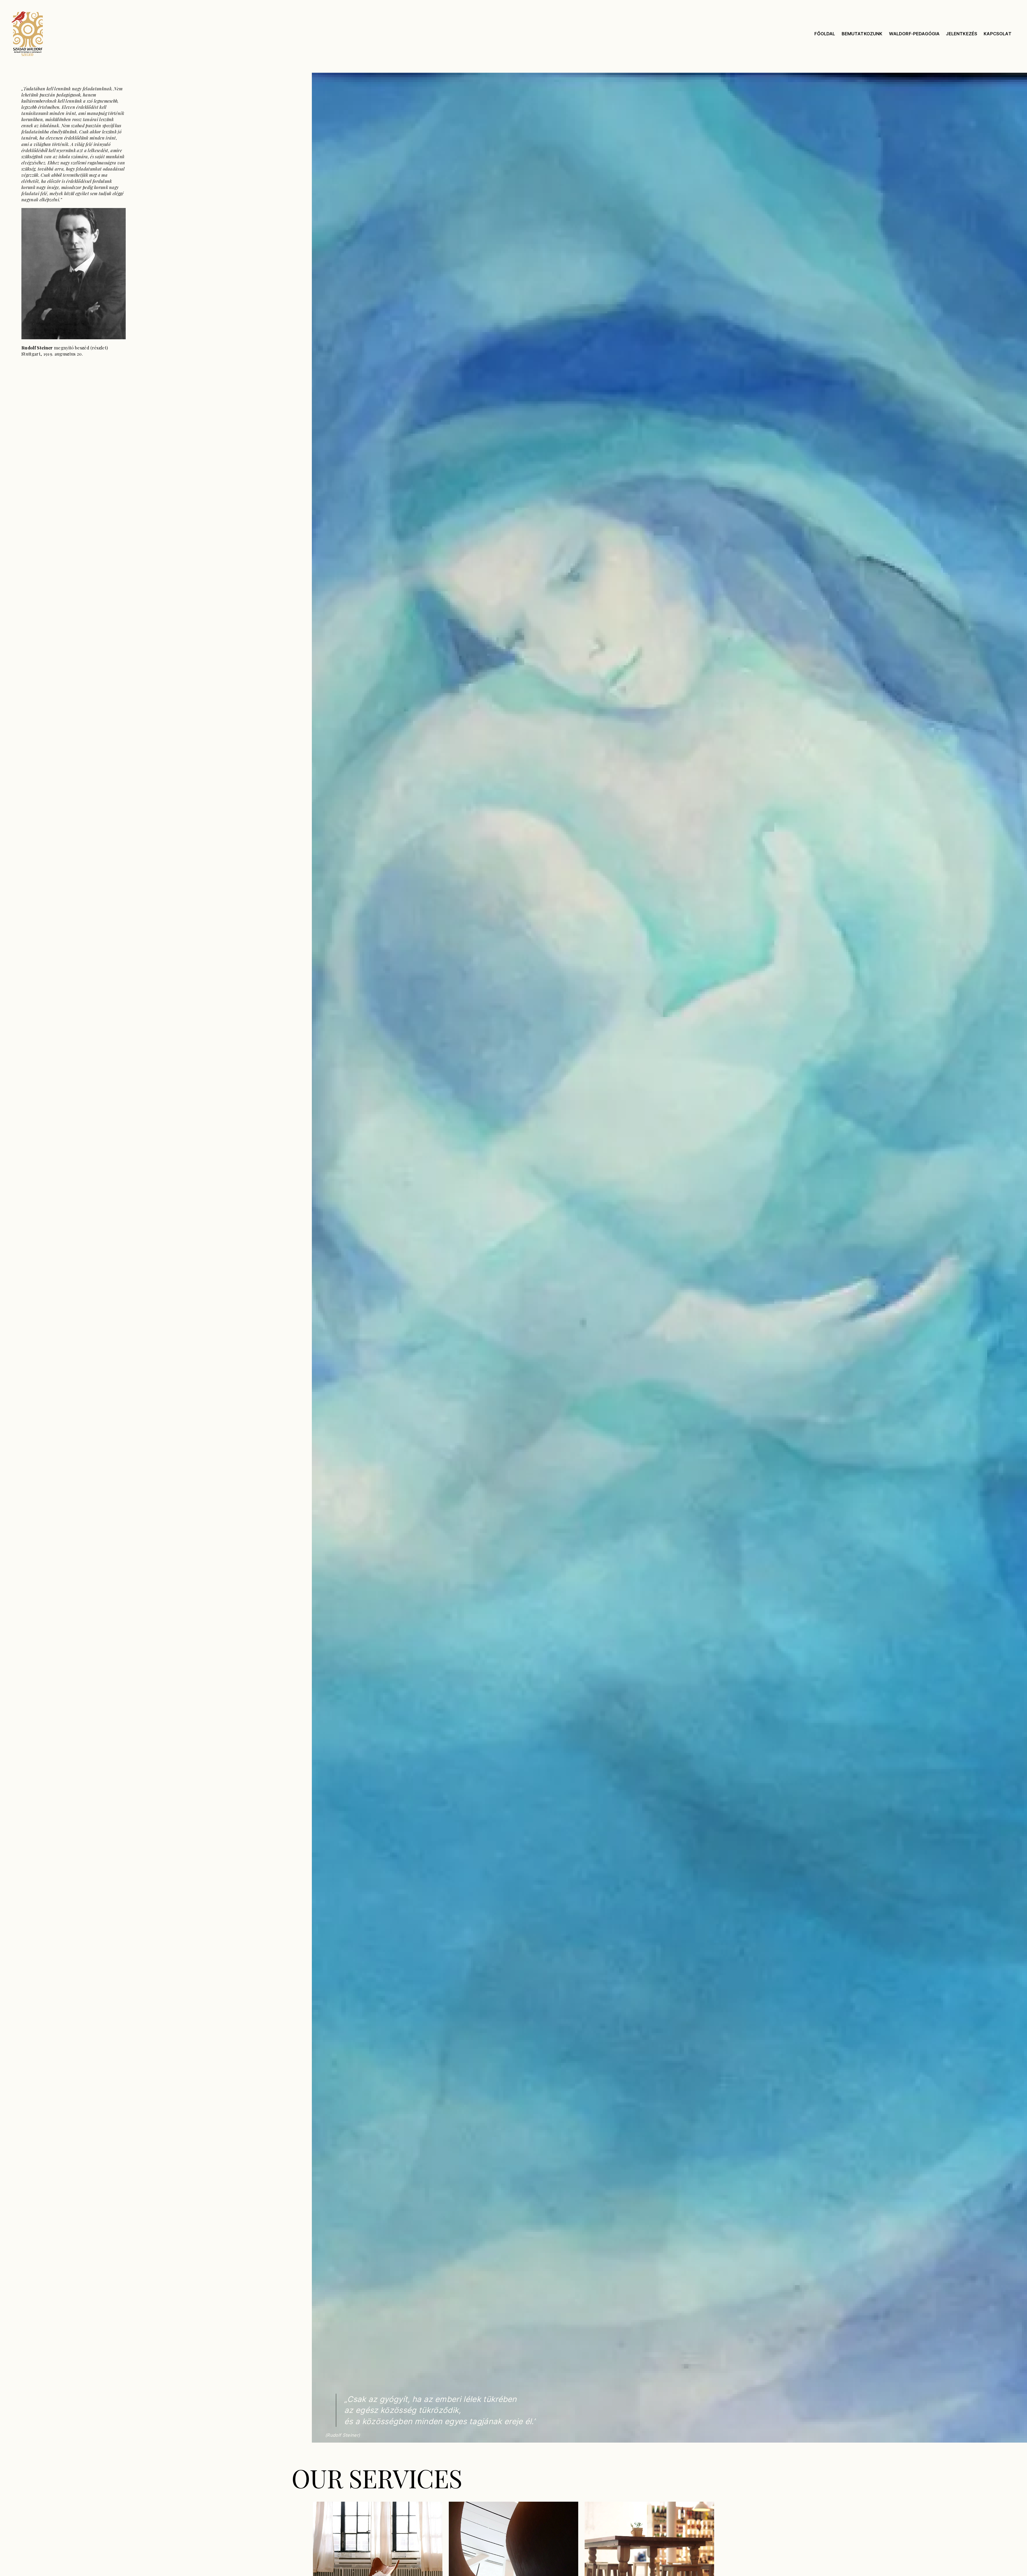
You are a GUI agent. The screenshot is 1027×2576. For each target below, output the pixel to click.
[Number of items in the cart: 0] (1016, 34)
